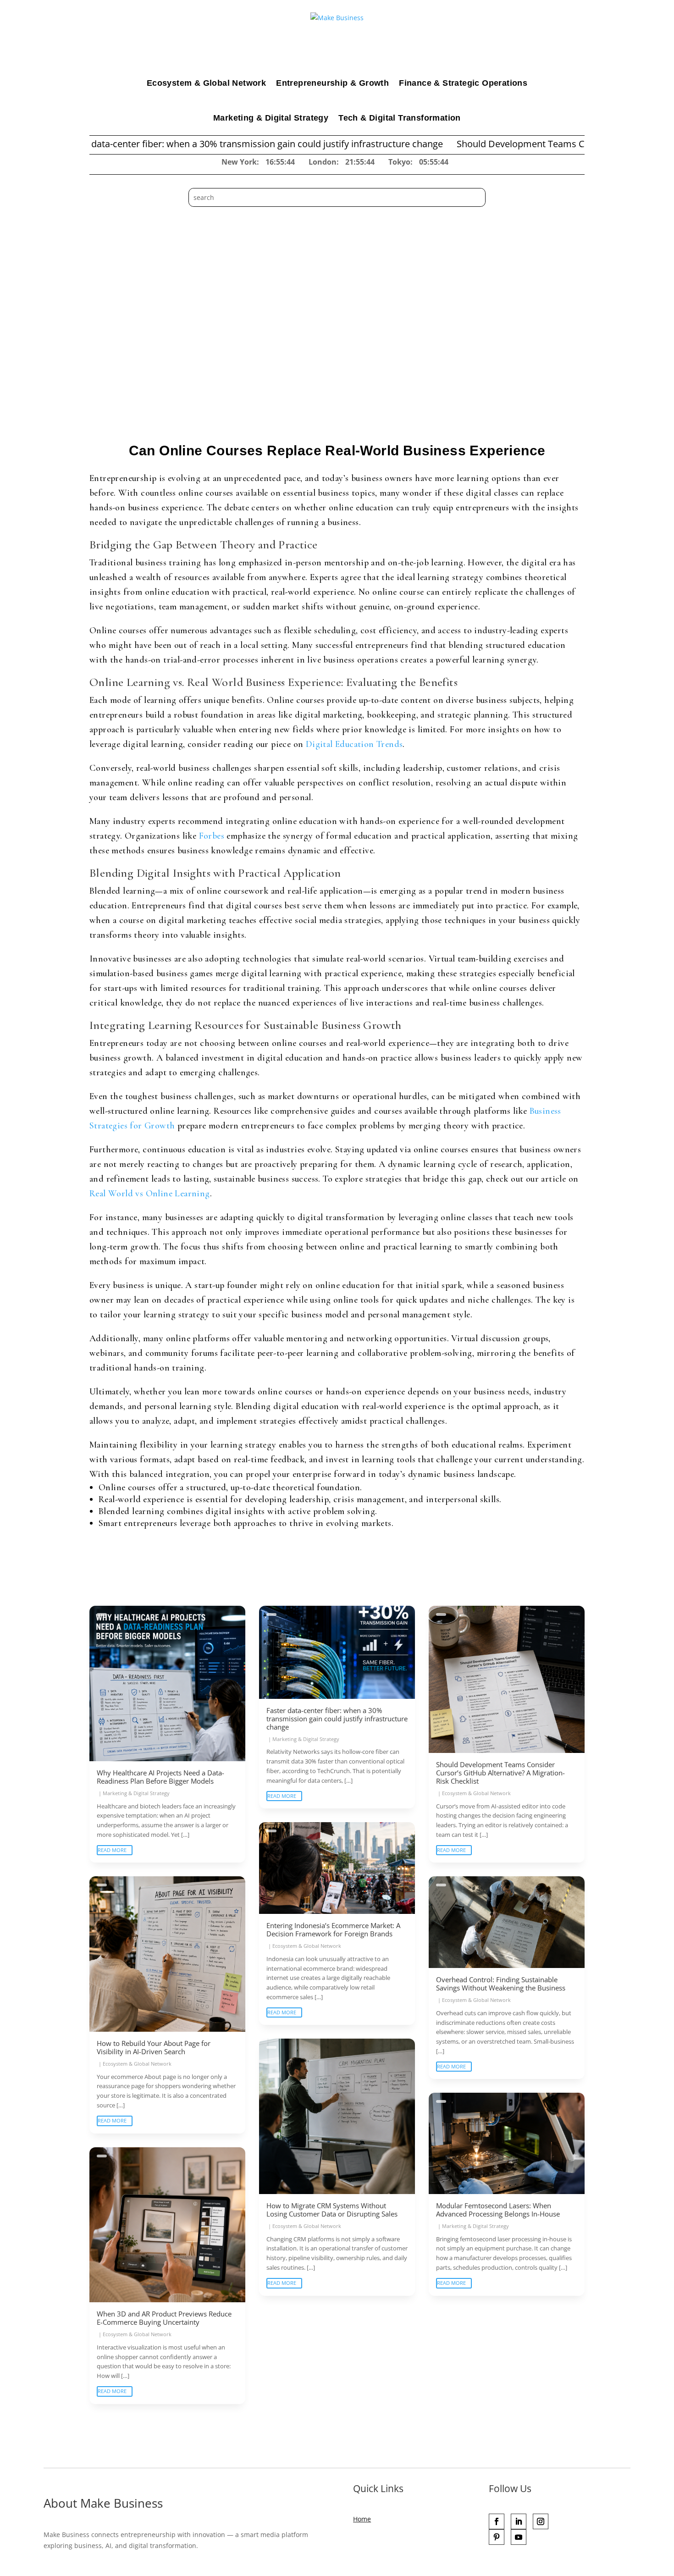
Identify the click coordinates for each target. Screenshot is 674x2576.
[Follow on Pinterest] (497, 2537)
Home (362, 2519)
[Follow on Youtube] (519, 2537)
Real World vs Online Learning (150, 1194)
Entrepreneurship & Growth (332, 83)
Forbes (212, 836)
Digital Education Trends (354, 744)
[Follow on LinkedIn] (519, 2521)
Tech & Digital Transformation (400, 118)
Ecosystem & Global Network (206, 83)
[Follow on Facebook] (497, 2521)
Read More (112, 1850)
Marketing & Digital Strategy (271, 118)
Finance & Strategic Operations (463, 83)
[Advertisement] (337, 276)
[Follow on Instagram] (541, 2521)
